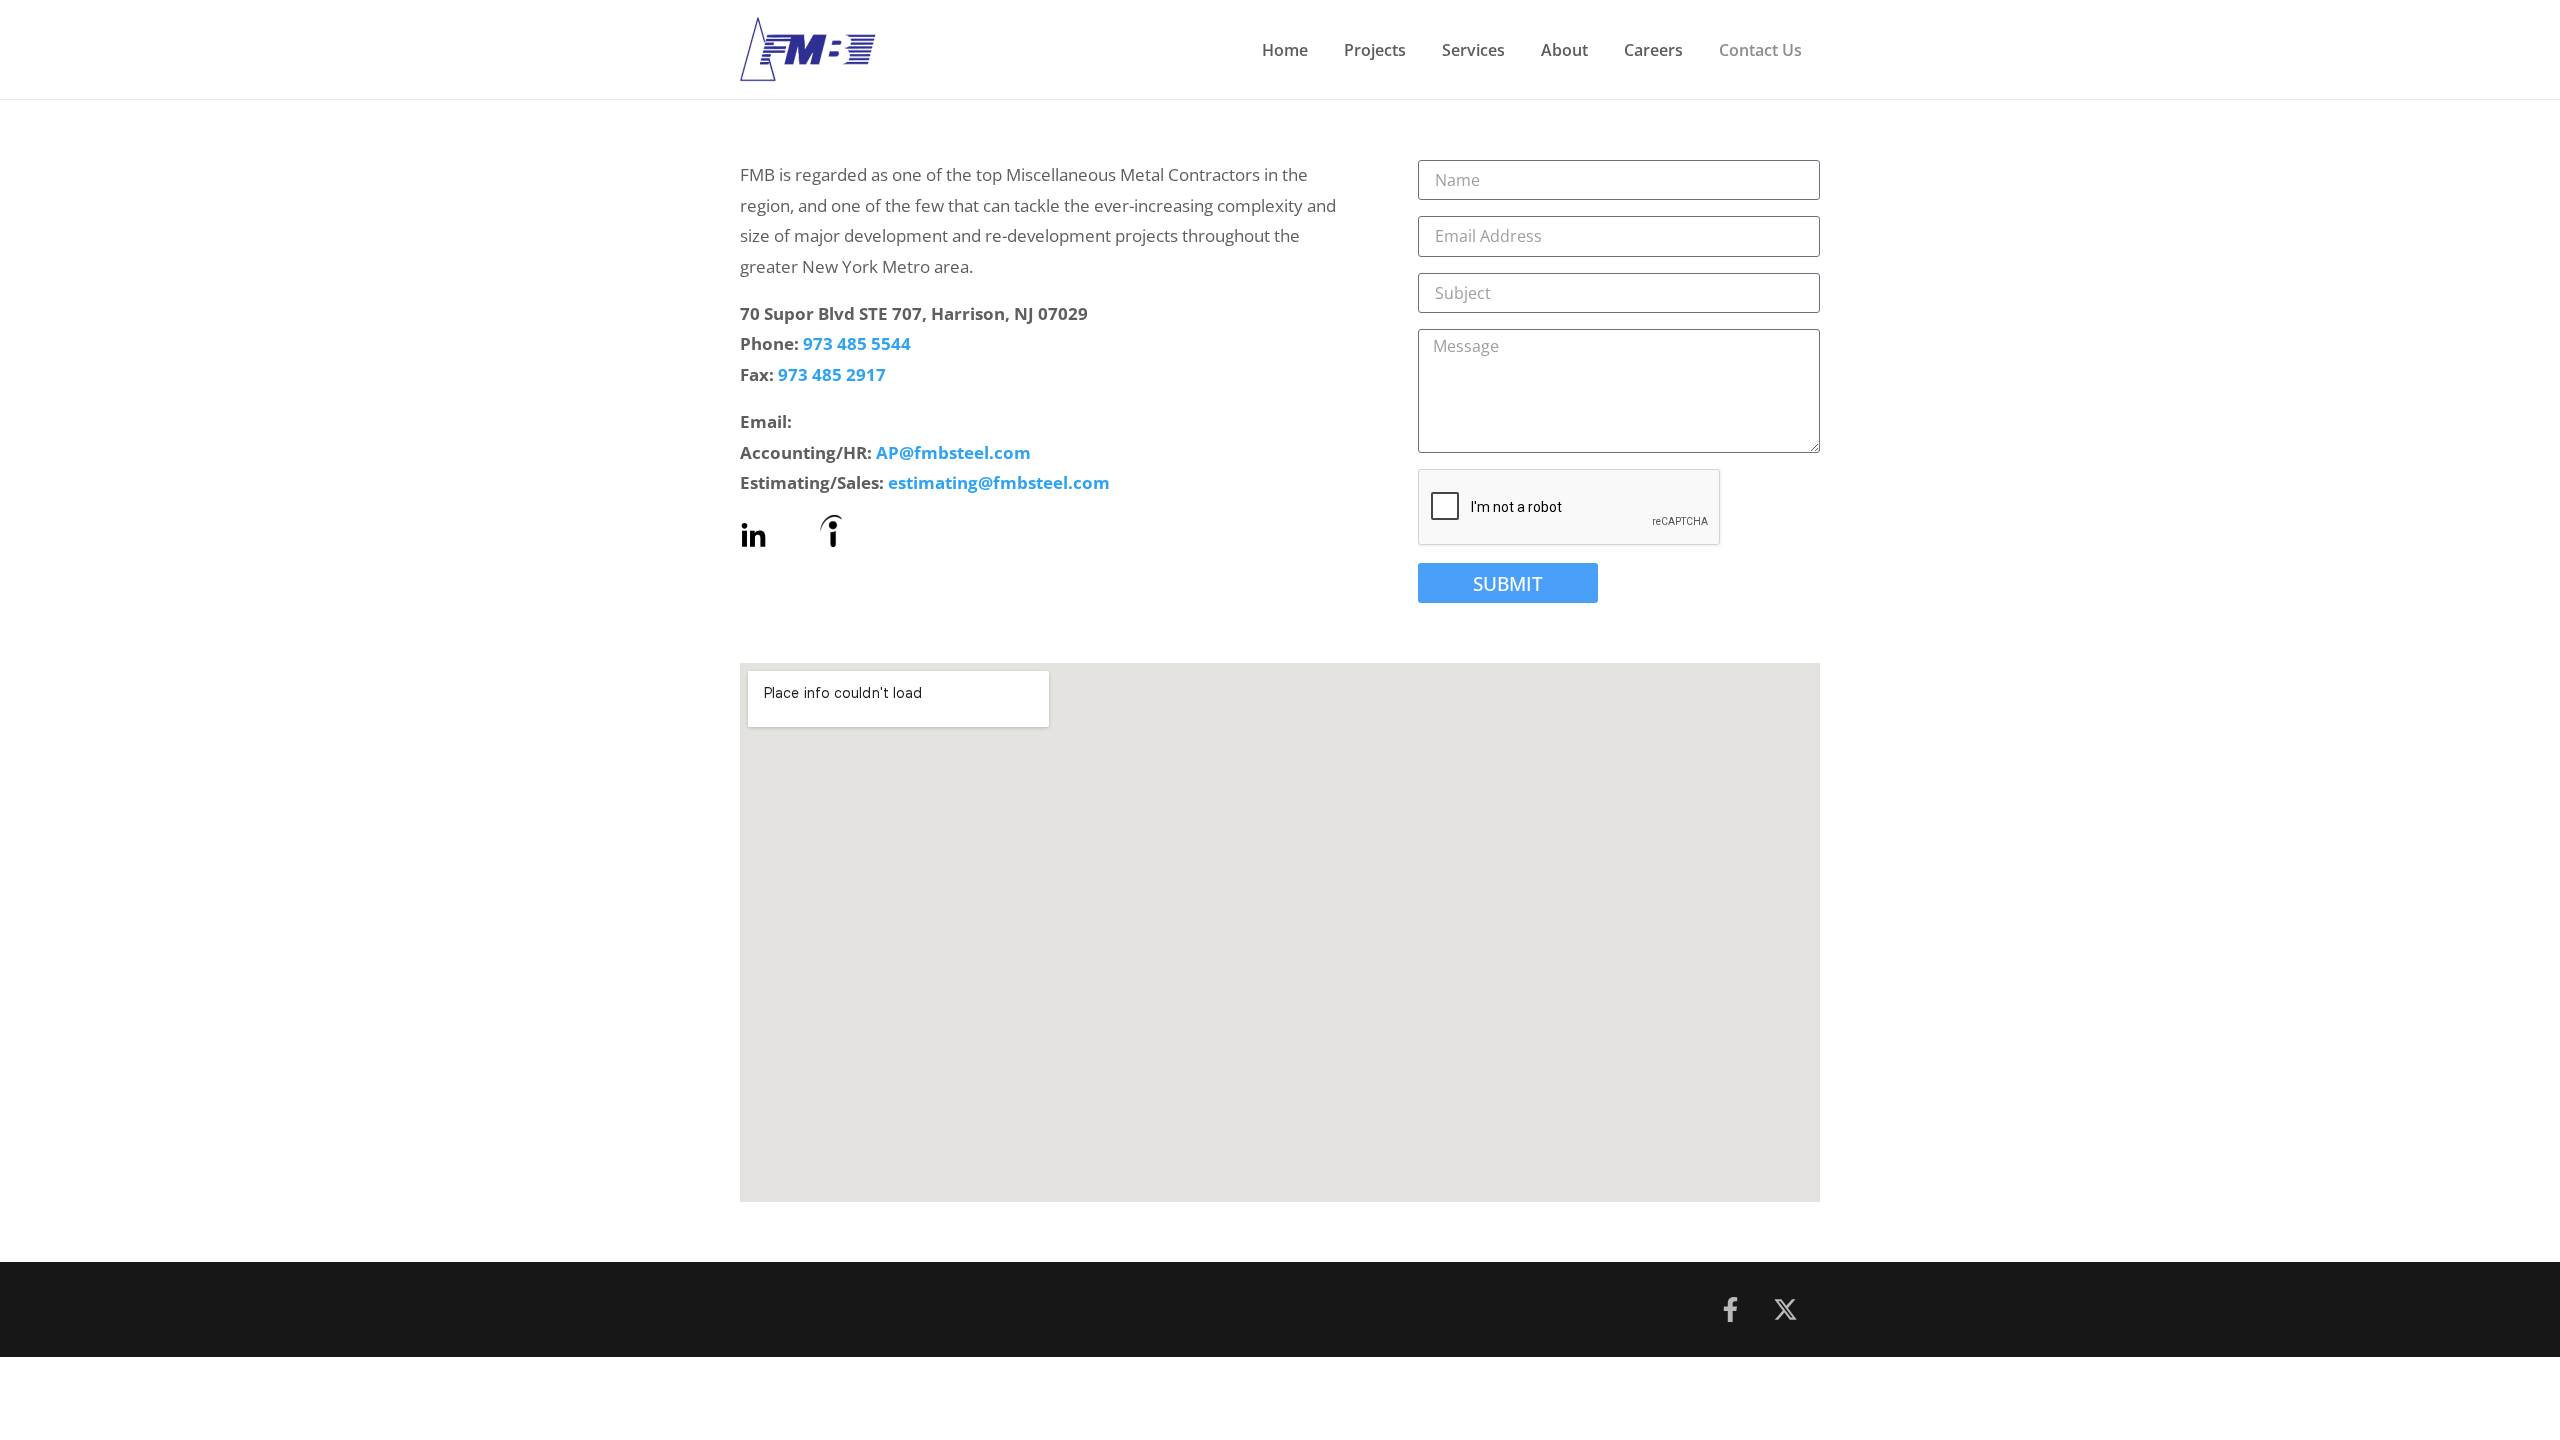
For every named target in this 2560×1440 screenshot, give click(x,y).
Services (1473, 50)
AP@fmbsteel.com (953, 452)
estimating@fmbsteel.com (999, 482)
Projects (1375, 50)
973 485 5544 (857, 343)
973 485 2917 (832, 374)
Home (1285, 50)
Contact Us (1760, 50)
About (1564, 50)
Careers (1653, 50)
